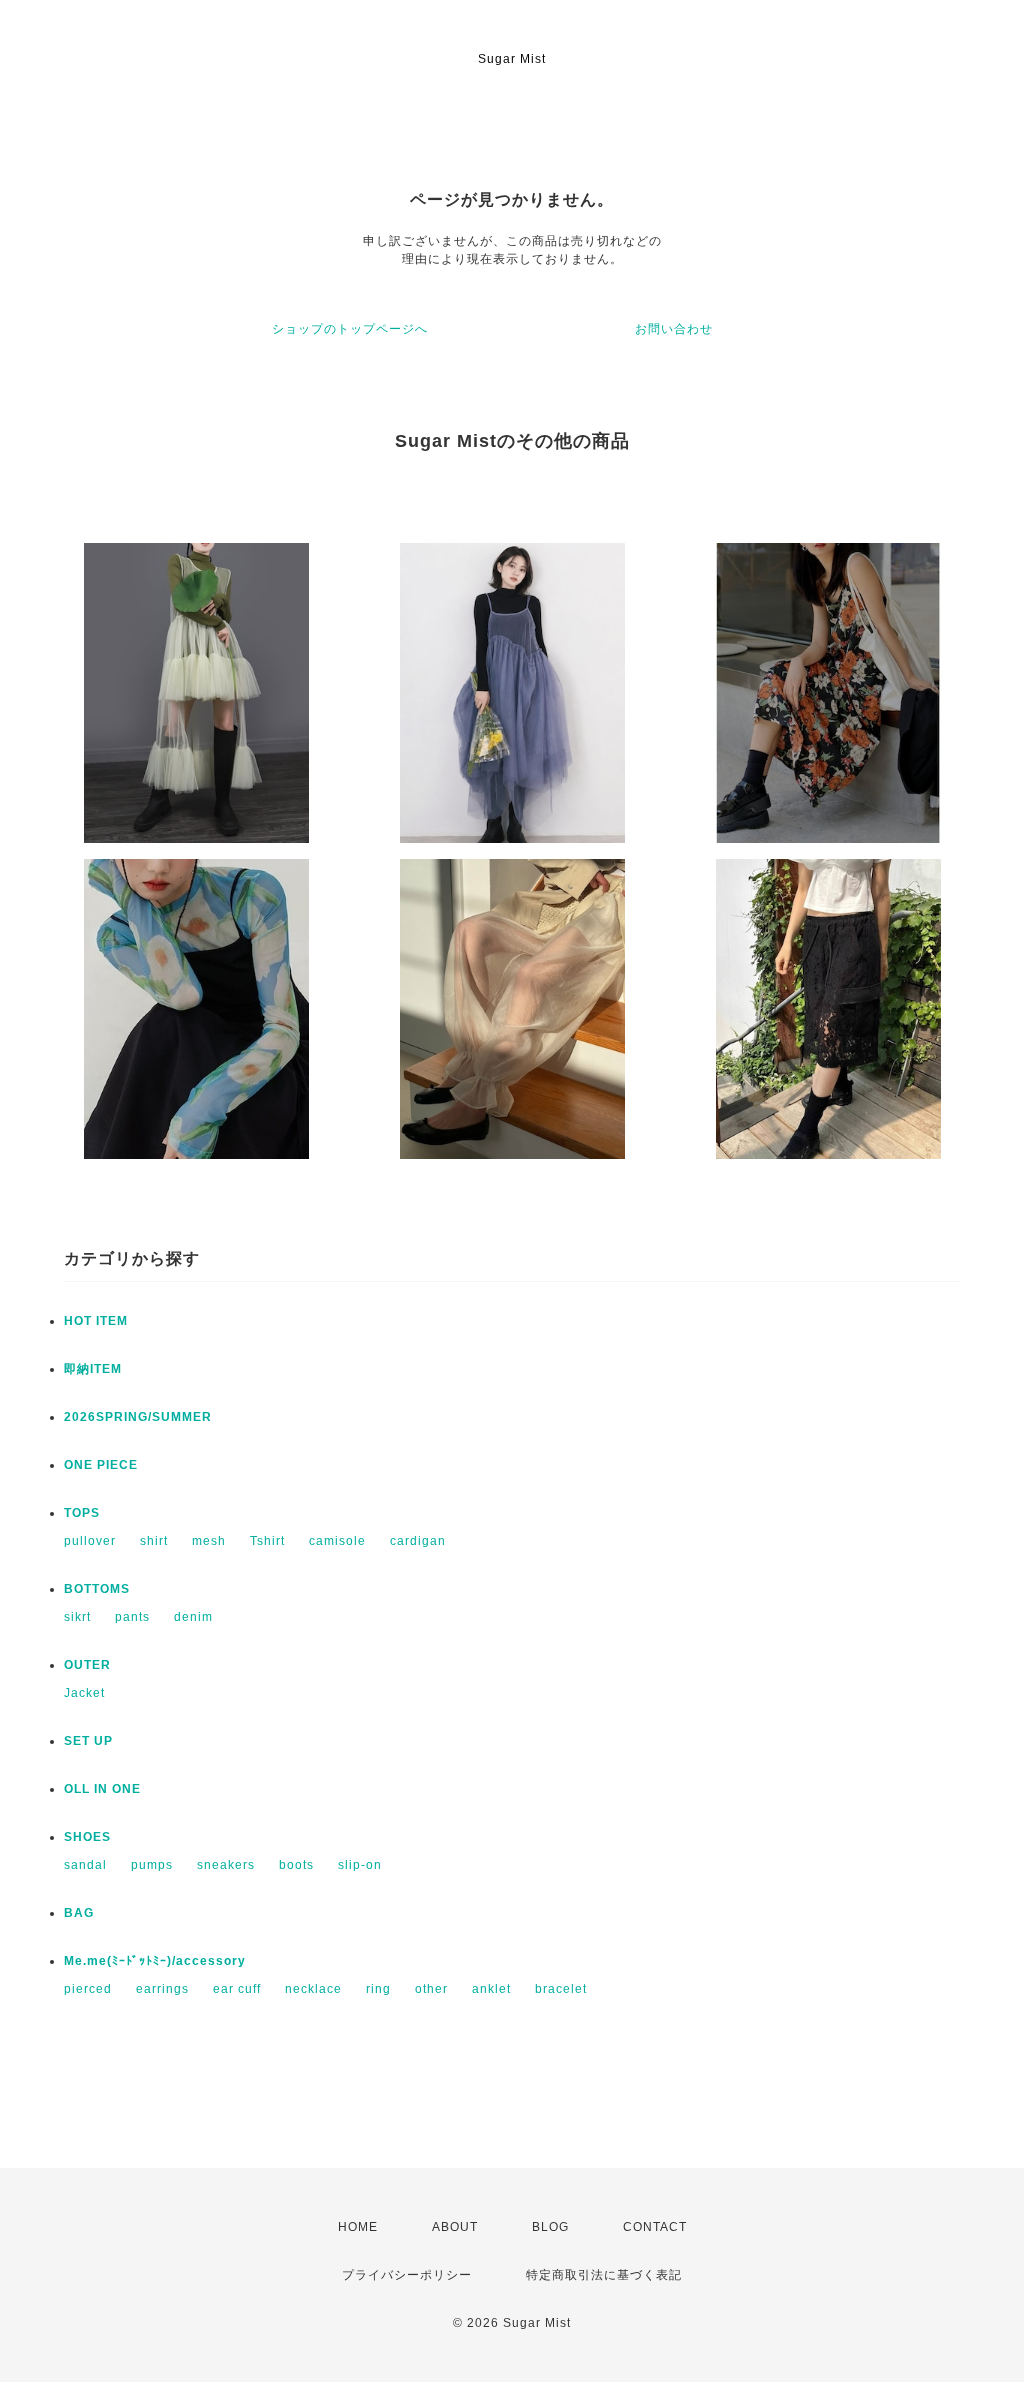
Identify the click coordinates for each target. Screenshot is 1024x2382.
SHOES (87, 1837)
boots (296, 1865)
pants (132, 1617)
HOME (358, 2227)
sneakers (226, 1865)
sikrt (77, 1617)
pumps (152, 1865)
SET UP (88, 1741)
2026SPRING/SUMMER (138, 1417)
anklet (491, 1989)
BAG (79, 1913)
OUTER (87, 1665)
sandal (85, 1865)
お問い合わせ (674, 329)
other (431, 1989)
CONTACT (655, 2227)
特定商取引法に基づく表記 (604, 2275)
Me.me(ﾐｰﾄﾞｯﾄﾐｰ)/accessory (155, 1961)
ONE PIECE (101, 1465)
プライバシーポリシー (407, 2275)
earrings (162, 1989)
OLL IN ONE (102, 1789)
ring (378, 1989)
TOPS (82, 1513)
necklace (313, 1989)
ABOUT (455, 2227)
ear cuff (237, 1989)
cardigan (418, 1541)
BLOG (550, 2227)
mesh (209, 1541)
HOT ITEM (96, 1321)
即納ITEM (93, 1369)
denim (193, 1617)
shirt (154, 1541)
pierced (88, 1989)
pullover (90, 1541)
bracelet (561, 1989)
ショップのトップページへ (350, 329)
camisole (337, 1541)
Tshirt (267, 1541)
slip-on (360, 1865)
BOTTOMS (97, 1589)
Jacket (84, 1693)
